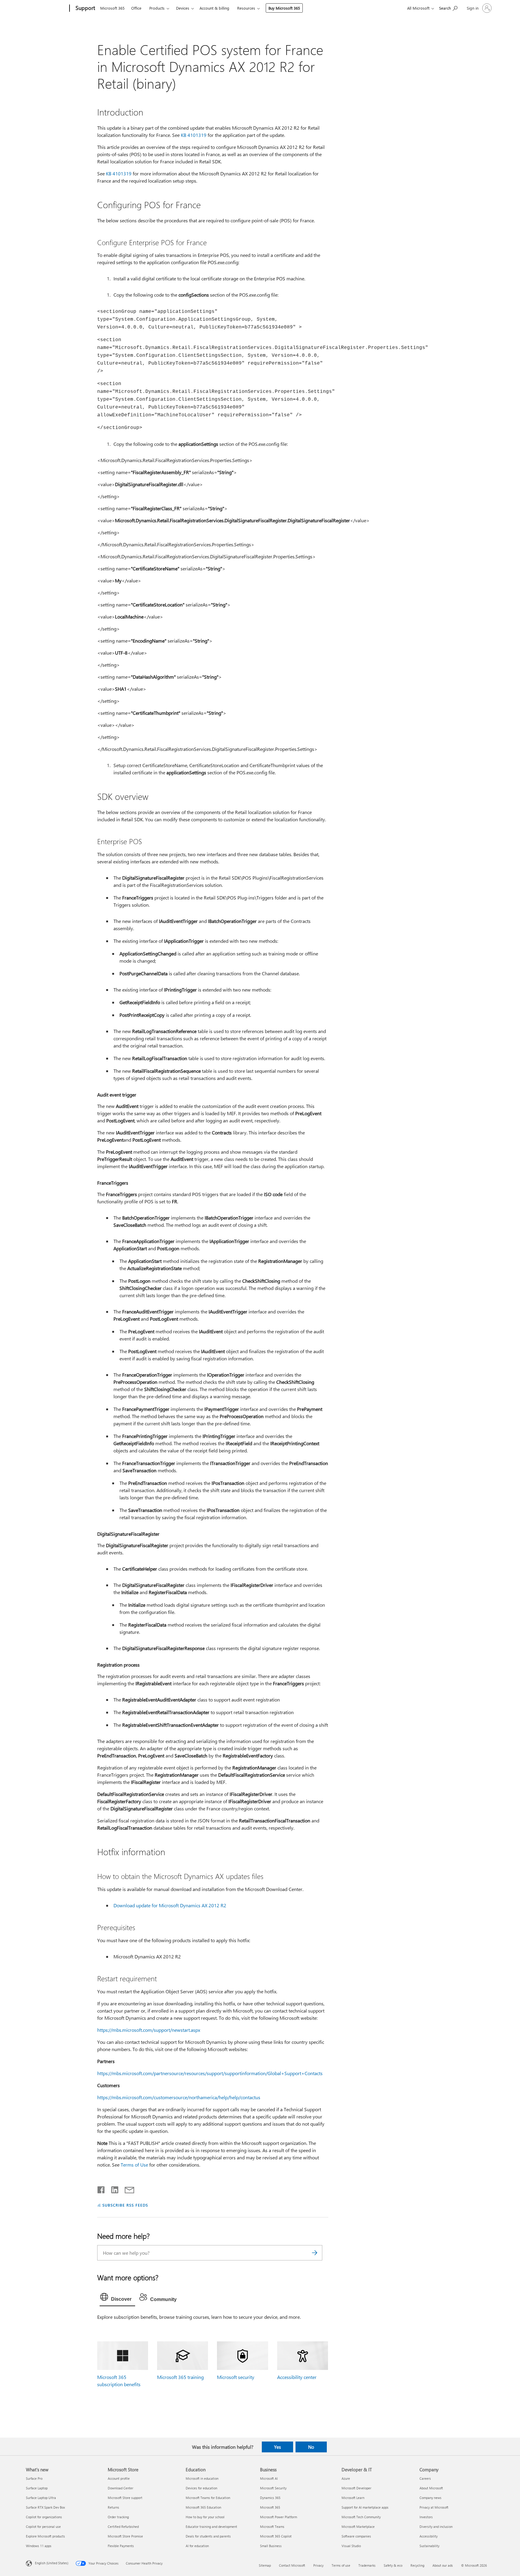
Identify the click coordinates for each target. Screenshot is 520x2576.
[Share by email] (127, 2189)
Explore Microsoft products (45, 2536)
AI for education (197, 2546)
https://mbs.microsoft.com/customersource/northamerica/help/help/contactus (179, 2097)
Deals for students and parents (208, 2536)
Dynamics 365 (270, 2498)
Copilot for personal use (43, 2527)
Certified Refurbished (123, 2527)
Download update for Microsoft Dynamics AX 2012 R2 (170, 1905)
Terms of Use (135, 2165)
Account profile (119, 2478)
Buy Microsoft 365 (284, 8)
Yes (277, 2447)
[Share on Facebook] (101, 2189)
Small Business (271, 2546)
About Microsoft (431, 2488)
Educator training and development (211, 2527)
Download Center (121, 2488)
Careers (425, 2478)
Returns (113, 2507)
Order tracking (118, 2517)
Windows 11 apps (39, 2546)
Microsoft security (236, 2377)
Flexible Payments (121, 2546)
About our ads (443, 2565)
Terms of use (341, 2565)
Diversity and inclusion (436, 2527)
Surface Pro (34, 2478)
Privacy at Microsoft (434, 2507)
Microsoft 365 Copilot (276, 2536)
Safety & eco (393, 2565)
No (311, 2447)
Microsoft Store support (125, 2498)
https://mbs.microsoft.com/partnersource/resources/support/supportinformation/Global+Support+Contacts (210, 2073)
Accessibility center (297, 2377)
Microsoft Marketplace (358, 2527)
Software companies (356, 2536)
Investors (426, 2517)
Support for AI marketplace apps (365, 2507)
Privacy (318, 2565)
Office (136, 8)
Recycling (417, 2565)
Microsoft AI (269, 2478)
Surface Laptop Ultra (41, 2498)
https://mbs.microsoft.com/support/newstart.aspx (149, 2030)
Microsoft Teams (272, 2527)
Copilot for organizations (44, 2517)
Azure (346, 2478)
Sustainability (429, 2546)
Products (157, 8)
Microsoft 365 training (180, 2377)
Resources (246, 8)
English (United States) (52, 2563)
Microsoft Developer (356, 2488)
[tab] (117, 2298)
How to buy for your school (205, 2517)
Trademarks (367, 2565)
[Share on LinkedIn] (112, 2189)
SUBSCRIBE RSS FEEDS (125, 2205)
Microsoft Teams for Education (208, 2498)
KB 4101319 (194, 135)
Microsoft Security (273, 2488)
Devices (183, 8)
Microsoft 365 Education (203, 2507)
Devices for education (201, 2488)
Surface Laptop (37, 2488)
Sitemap (265, 2565)
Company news (430, 2498)
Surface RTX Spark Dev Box (45, 2507)
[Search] (315, 2253)
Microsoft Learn (353, 2498)
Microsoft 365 (112, 8)
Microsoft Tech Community (361, 2517)
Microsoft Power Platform (279, 2517)
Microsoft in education (202, 2478)
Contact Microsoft (292, 2565)
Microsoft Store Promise (125, 2536)
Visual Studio (351, 2546)
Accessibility (429, 2536)
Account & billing (214, 8)
